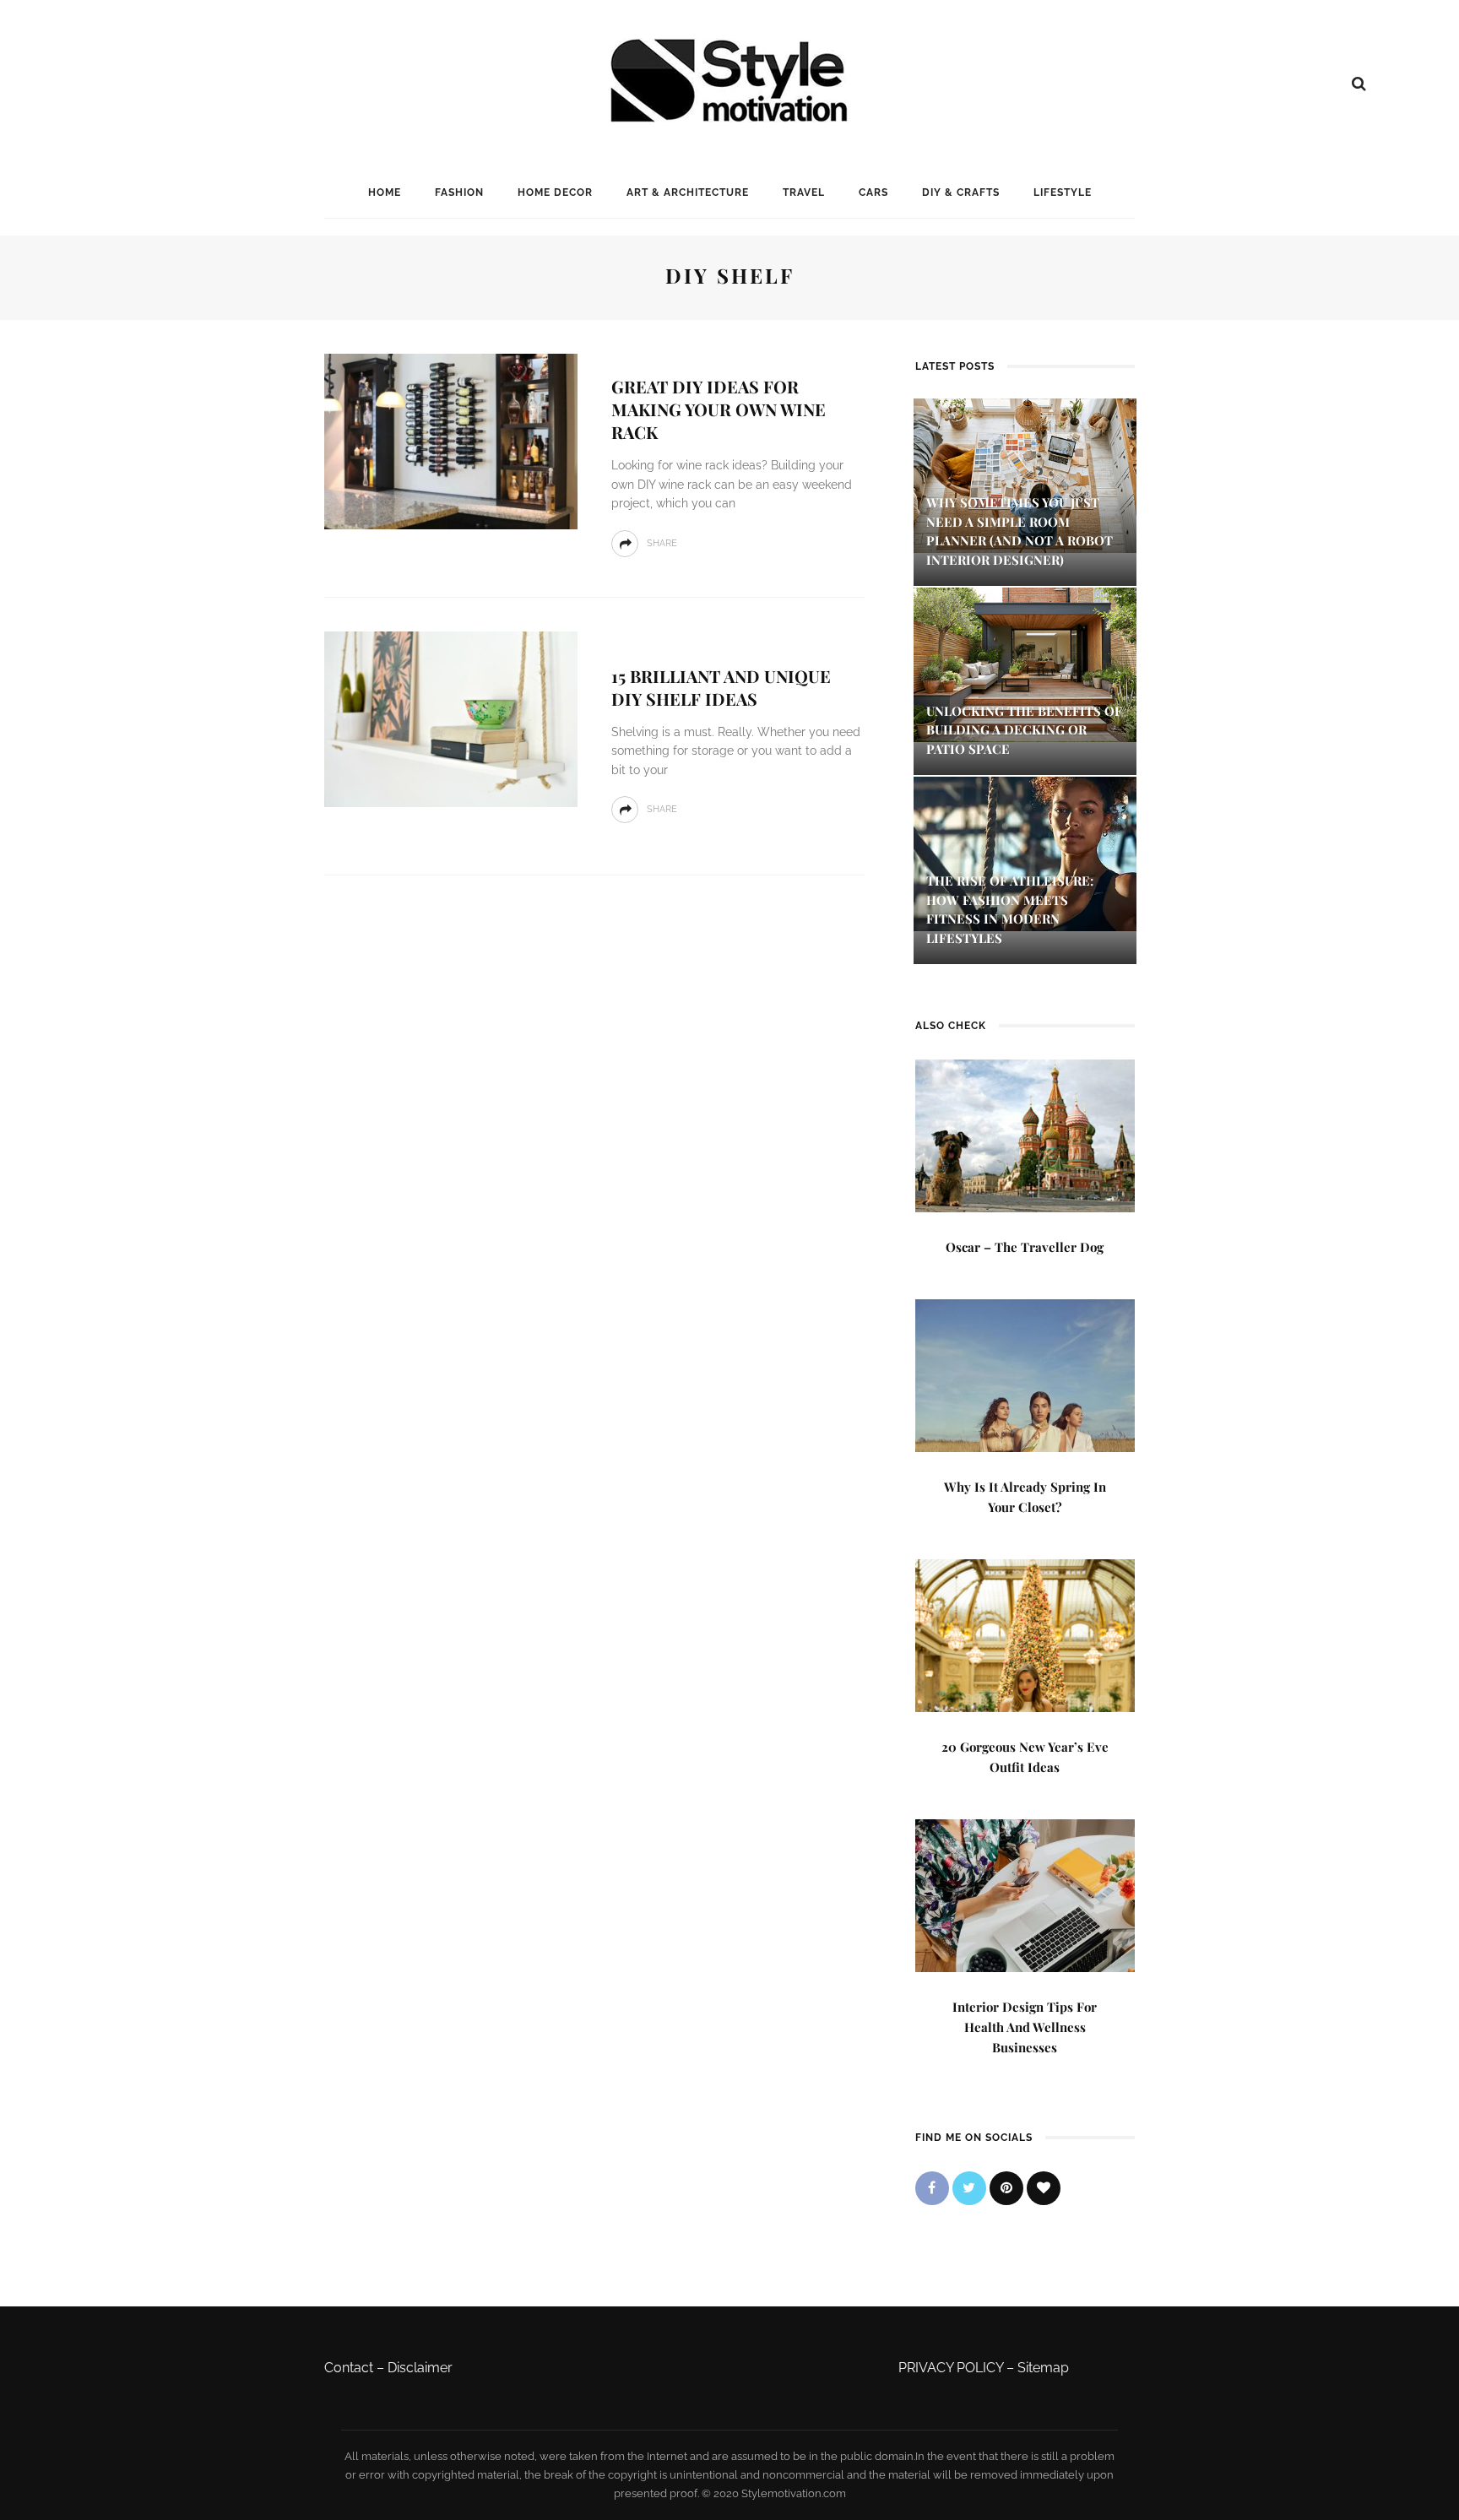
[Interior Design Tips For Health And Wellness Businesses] (1025, 1894)
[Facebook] (932, 2188)
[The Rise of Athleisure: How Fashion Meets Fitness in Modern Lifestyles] (1025, 853)
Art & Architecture (688, 192)
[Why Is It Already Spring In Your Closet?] (1025, 1374)
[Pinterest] (1006, 2188)
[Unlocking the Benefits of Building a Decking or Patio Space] (1025, 663)
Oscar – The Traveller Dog (1025, 1247)
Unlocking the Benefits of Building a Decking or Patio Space (1024, 730)
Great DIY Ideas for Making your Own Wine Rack (719, 409)
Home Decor (555, 192)
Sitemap (1043, 2368)
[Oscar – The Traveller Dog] (1025, 1134)
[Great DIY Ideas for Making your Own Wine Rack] (451, 440)
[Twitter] (969, 2188)
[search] (1359, 84)
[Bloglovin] (1044, 2188)
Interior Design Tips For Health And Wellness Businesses (1025, 2027)
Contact (349, 2368)
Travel (804, 192)
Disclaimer (420, 2368)
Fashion (459, 192)
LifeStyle (1063, 192)
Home (385, 192)
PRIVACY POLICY (951, 2368)
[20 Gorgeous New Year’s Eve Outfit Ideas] (1025, 1634)
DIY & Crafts (961, 192)
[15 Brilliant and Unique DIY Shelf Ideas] (451, 718)
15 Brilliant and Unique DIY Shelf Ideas (721, 687)
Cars (873, 192)
